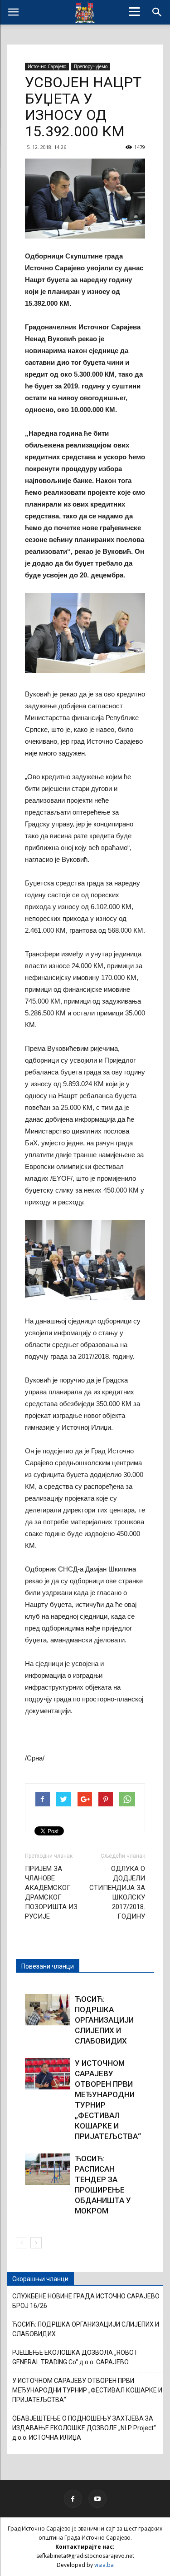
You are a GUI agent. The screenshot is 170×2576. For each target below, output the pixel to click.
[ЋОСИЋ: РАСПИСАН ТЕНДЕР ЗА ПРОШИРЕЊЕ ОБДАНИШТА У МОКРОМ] (48, 2169)
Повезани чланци (48, 1966)
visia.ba (104, 2565)
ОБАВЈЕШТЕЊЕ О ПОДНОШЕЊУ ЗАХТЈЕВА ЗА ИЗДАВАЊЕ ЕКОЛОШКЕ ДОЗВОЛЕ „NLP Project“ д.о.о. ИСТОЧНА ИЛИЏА (84, 2428)
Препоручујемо (91, 66)
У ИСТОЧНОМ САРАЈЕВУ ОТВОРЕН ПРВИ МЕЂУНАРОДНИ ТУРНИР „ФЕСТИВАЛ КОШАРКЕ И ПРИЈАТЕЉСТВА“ (87, 2390)
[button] (157, 12)
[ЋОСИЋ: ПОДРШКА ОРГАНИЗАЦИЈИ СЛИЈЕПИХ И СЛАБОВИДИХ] (48, 2010)
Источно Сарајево (47, 66)
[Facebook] (73, 2499)
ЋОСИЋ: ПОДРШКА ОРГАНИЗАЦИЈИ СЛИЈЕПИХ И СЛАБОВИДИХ (104, 2020)
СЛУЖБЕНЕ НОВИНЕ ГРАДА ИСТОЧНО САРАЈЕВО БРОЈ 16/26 (86, 2301)
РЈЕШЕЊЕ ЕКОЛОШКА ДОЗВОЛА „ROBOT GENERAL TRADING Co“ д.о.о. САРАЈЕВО (75, 2357)
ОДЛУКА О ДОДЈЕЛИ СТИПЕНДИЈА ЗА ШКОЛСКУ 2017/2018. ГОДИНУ (117, 1892)
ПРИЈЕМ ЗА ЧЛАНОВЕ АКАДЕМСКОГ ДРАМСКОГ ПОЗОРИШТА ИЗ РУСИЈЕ (51, 1892)
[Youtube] (97, 2499)
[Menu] (134, 11)
